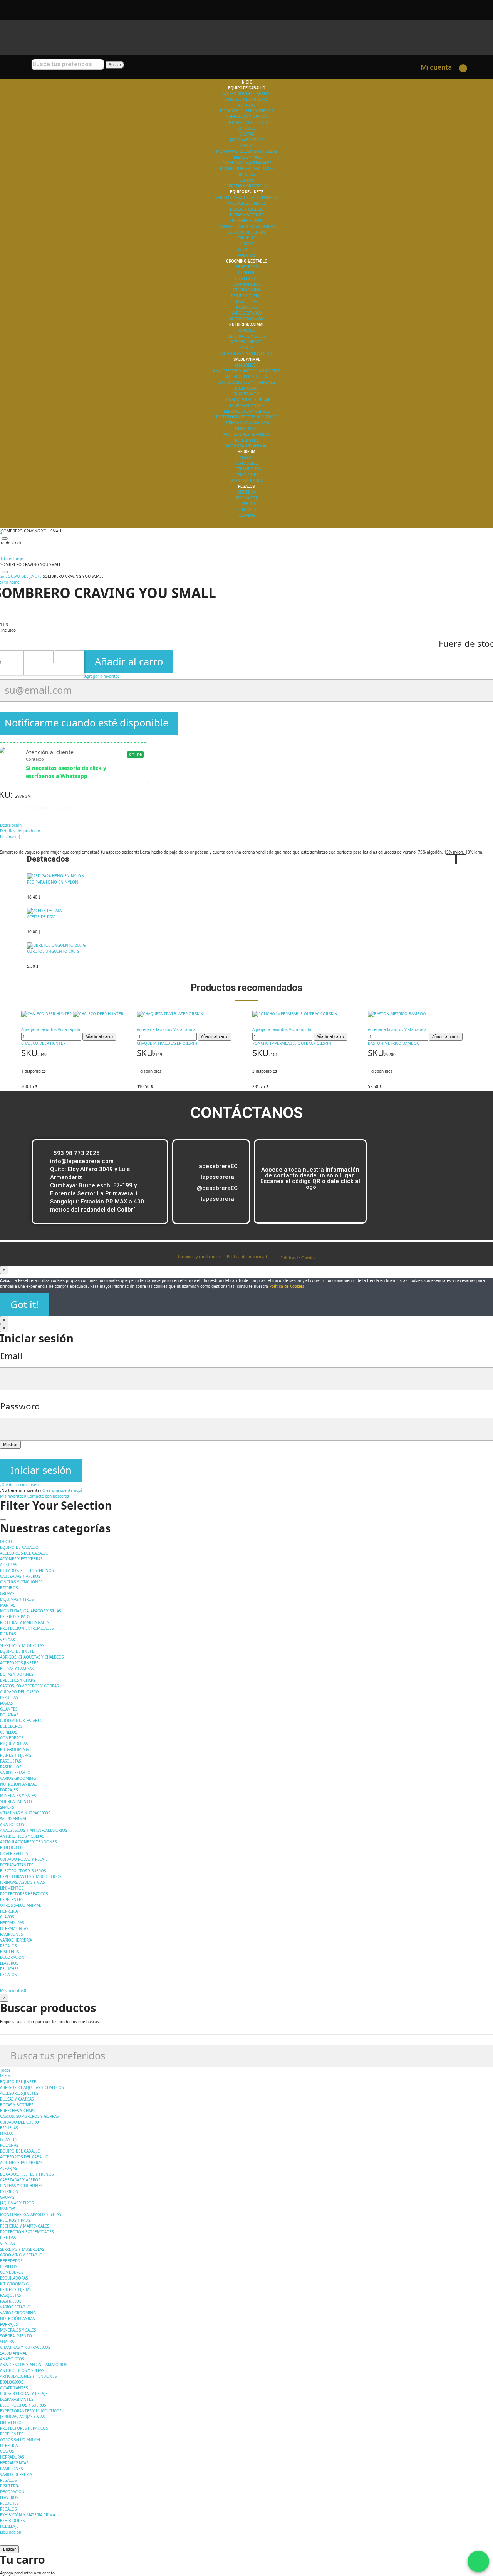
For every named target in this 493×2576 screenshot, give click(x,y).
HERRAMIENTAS (247, 469)
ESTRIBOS (246, 128)
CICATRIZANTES (246, 394)
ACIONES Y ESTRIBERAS (246, 99)
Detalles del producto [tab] (20, 831)
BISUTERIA (247, 492)
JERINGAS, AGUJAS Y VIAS (246, 423)
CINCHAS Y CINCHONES (246, 122)
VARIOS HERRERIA (247, 480)
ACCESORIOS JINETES (247, 203)
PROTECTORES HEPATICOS (246, 434)
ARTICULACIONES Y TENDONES (247, 382)
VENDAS (246, 180)
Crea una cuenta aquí (62, 1490)
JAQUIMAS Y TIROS (247, 140)
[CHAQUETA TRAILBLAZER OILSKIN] (189, 1014)
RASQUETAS (246, 301)
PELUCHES (246, 509)
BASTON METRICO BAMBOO (394, 1043)
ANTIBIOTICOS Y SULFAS (246, 377)
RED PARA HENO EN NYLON (53, 882)
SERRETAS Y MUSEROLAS (246, 186)
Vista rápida (69, 1029)
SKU (29, 1053)
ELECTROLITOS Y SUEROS (247, 411)
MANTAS (247, 146)
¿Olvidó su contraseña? (21, 1485)
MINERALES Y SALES (247, 336)
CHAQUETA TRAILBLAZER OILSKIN (167, 1043)
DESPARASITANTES (246, 405)
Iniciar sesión (41, 1470)
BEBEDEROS (246, 267)
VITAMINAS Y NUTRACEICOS (246, 353)
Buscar (115, 65)
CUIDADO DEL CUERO (247, 232)
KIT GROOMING (246, 290)
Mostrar (10, 1445)
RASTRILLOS (247, 307)
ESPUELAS (246, 238)
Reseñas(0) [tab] (10, 837)
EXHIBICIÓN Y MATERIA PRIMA (28, 2515)
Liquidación (11, 2532)
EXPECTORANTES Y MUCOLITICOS (247, 417)
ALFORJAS (246, 105)
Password (20, 1406)
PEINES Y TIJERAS (247, 296)
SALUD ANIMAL (13, 2353)
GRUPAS (247, 134)
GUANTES (247, 249)
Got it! (24, 1305)
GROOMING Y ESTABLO (21, 2255)
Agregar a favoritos (102, 676)
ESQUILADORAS (246, 284)
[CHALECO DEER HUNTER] (73, 1014)
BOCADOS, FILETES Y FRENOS (247, 111)
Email (11, 1356)
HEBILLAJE (9, 2526)
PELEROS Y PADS (246, 157)
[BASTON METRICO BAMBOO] (420, 1014)
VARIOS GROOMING (247, 319)
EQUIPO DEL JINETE (18, 2082)
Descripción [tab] (11, 825)
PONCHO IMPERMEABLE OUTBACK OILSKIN (292, 1043)
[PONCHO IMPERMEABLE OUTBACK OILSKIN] (304, 1014)
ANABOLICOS (246, 365)
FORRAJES (246, 330)
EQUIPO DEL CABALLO (20, 2151)
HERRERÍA (9, 2445)
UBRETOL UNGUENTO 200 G (53, 951)
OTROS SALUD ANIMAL (246, 446)
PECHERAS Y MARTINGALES (247, 163)
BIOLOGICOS (246, 388)
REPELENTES (246, 440)
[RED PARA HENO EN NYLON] (246, 876)
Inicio (5, 2076)
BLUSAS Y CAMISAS (247, 209)
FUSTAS (247, 244)
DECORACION (246, 498)
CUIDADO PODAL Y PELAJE (246, 400)
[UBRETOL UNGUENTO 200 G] (246, 946)
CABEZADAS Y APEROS (246, 117)
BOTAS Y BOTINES (246, 215)
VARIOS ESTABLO (247, 313)
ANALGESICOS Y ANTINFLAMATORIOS (246, 371)
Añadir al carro (129, 662)
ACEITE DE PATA (41, 917)
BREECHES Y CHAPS (247, 221)
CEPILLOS (246, 273)
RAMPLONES (247, 475)
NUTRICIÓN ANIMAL (18, 2318)
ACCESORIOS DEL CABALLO (246, 94)
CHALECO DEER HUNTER (43, 1043)
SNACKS (246, 348)
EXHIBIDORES (12, 2521)
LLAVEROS (247, 504)
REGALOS (247, 515)
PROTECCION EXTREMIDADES (247, 169)
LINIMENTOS (247, 428)
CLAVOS (246, 457)
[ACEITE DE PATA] (246, 911)
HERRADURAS (246, 463)
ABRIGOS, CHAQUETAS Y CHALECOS (247, 198)
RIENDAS (247, 174)
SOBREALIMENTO (247, 342)
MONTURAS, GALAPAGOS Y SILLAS (246, 151)
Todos (5, 2070)
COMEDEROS (247, 278)
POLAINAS (247, 255)
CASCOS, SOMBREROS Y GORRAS (246, 226)
